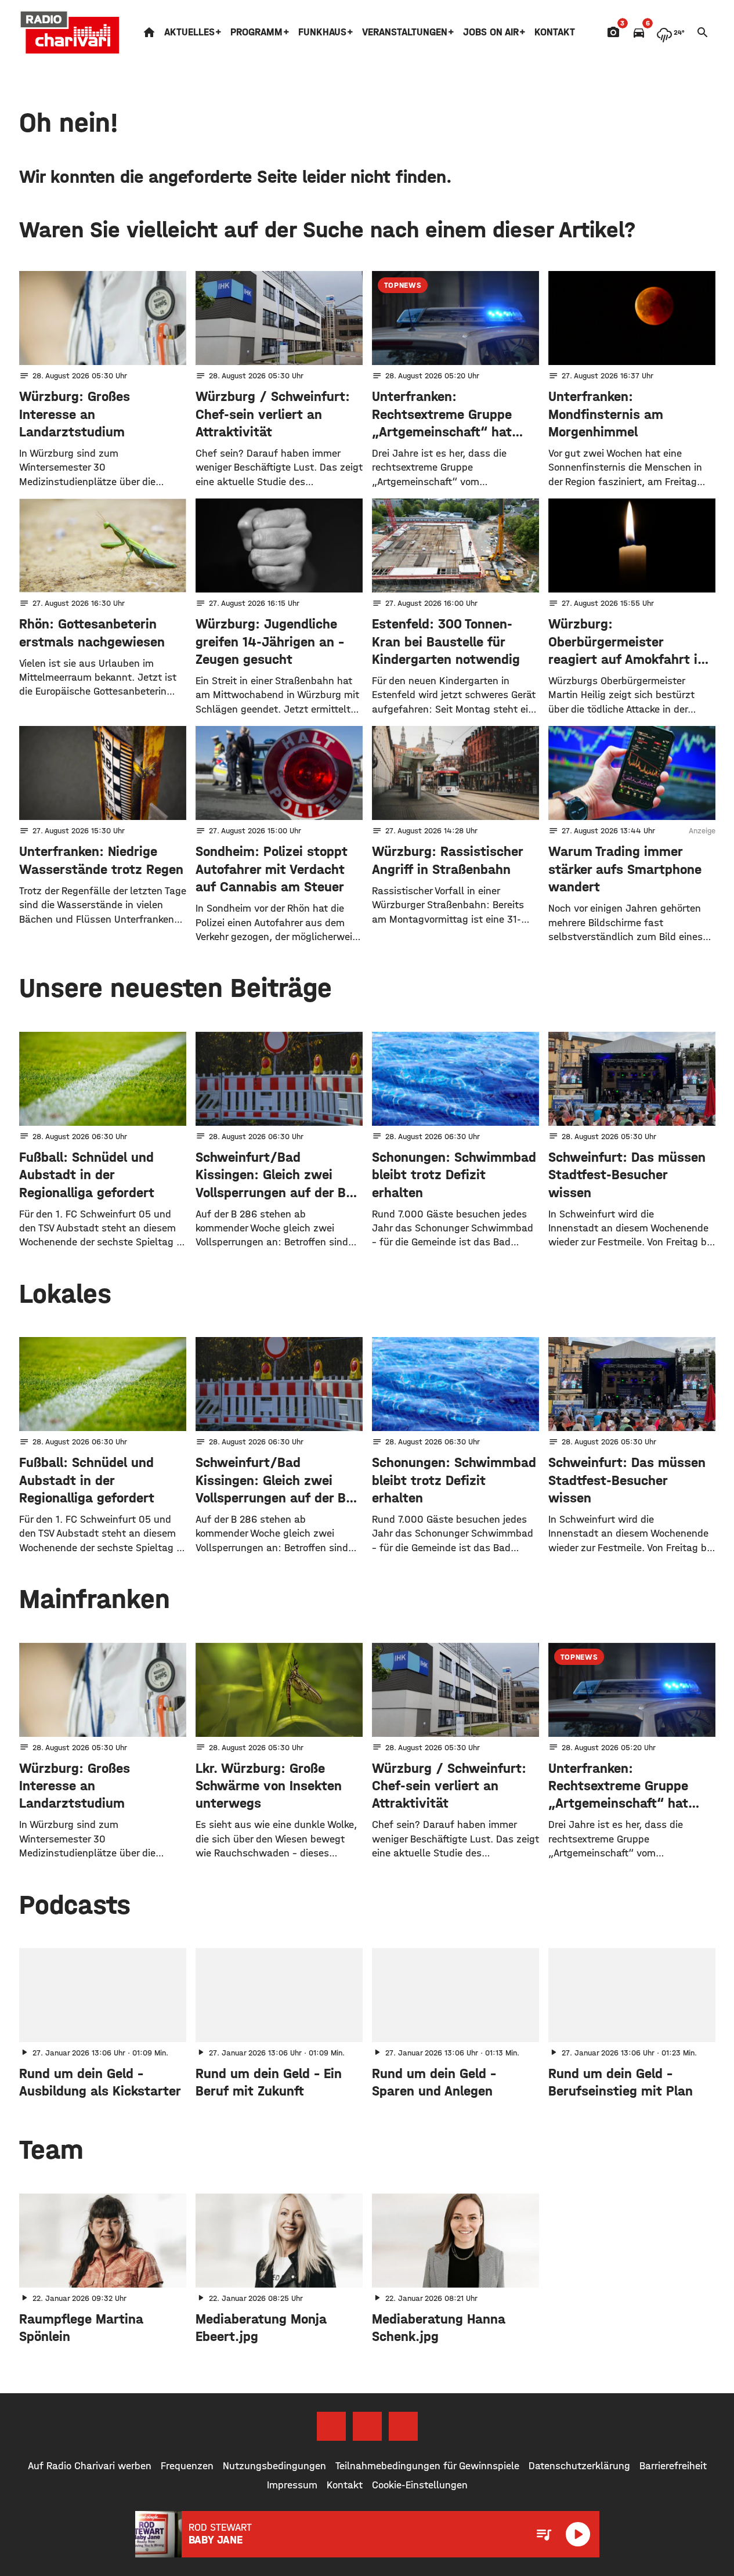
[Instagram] (367, 2426)
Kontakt (555, 32)
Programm (256, 32)
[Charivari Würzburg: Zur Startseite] (70, 32)
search (703, 32)
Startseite (149, 32)
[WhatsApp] (403, 2426)
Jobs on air (491, 32)
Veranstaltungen (405, 32)
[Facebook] (331, 2426)
